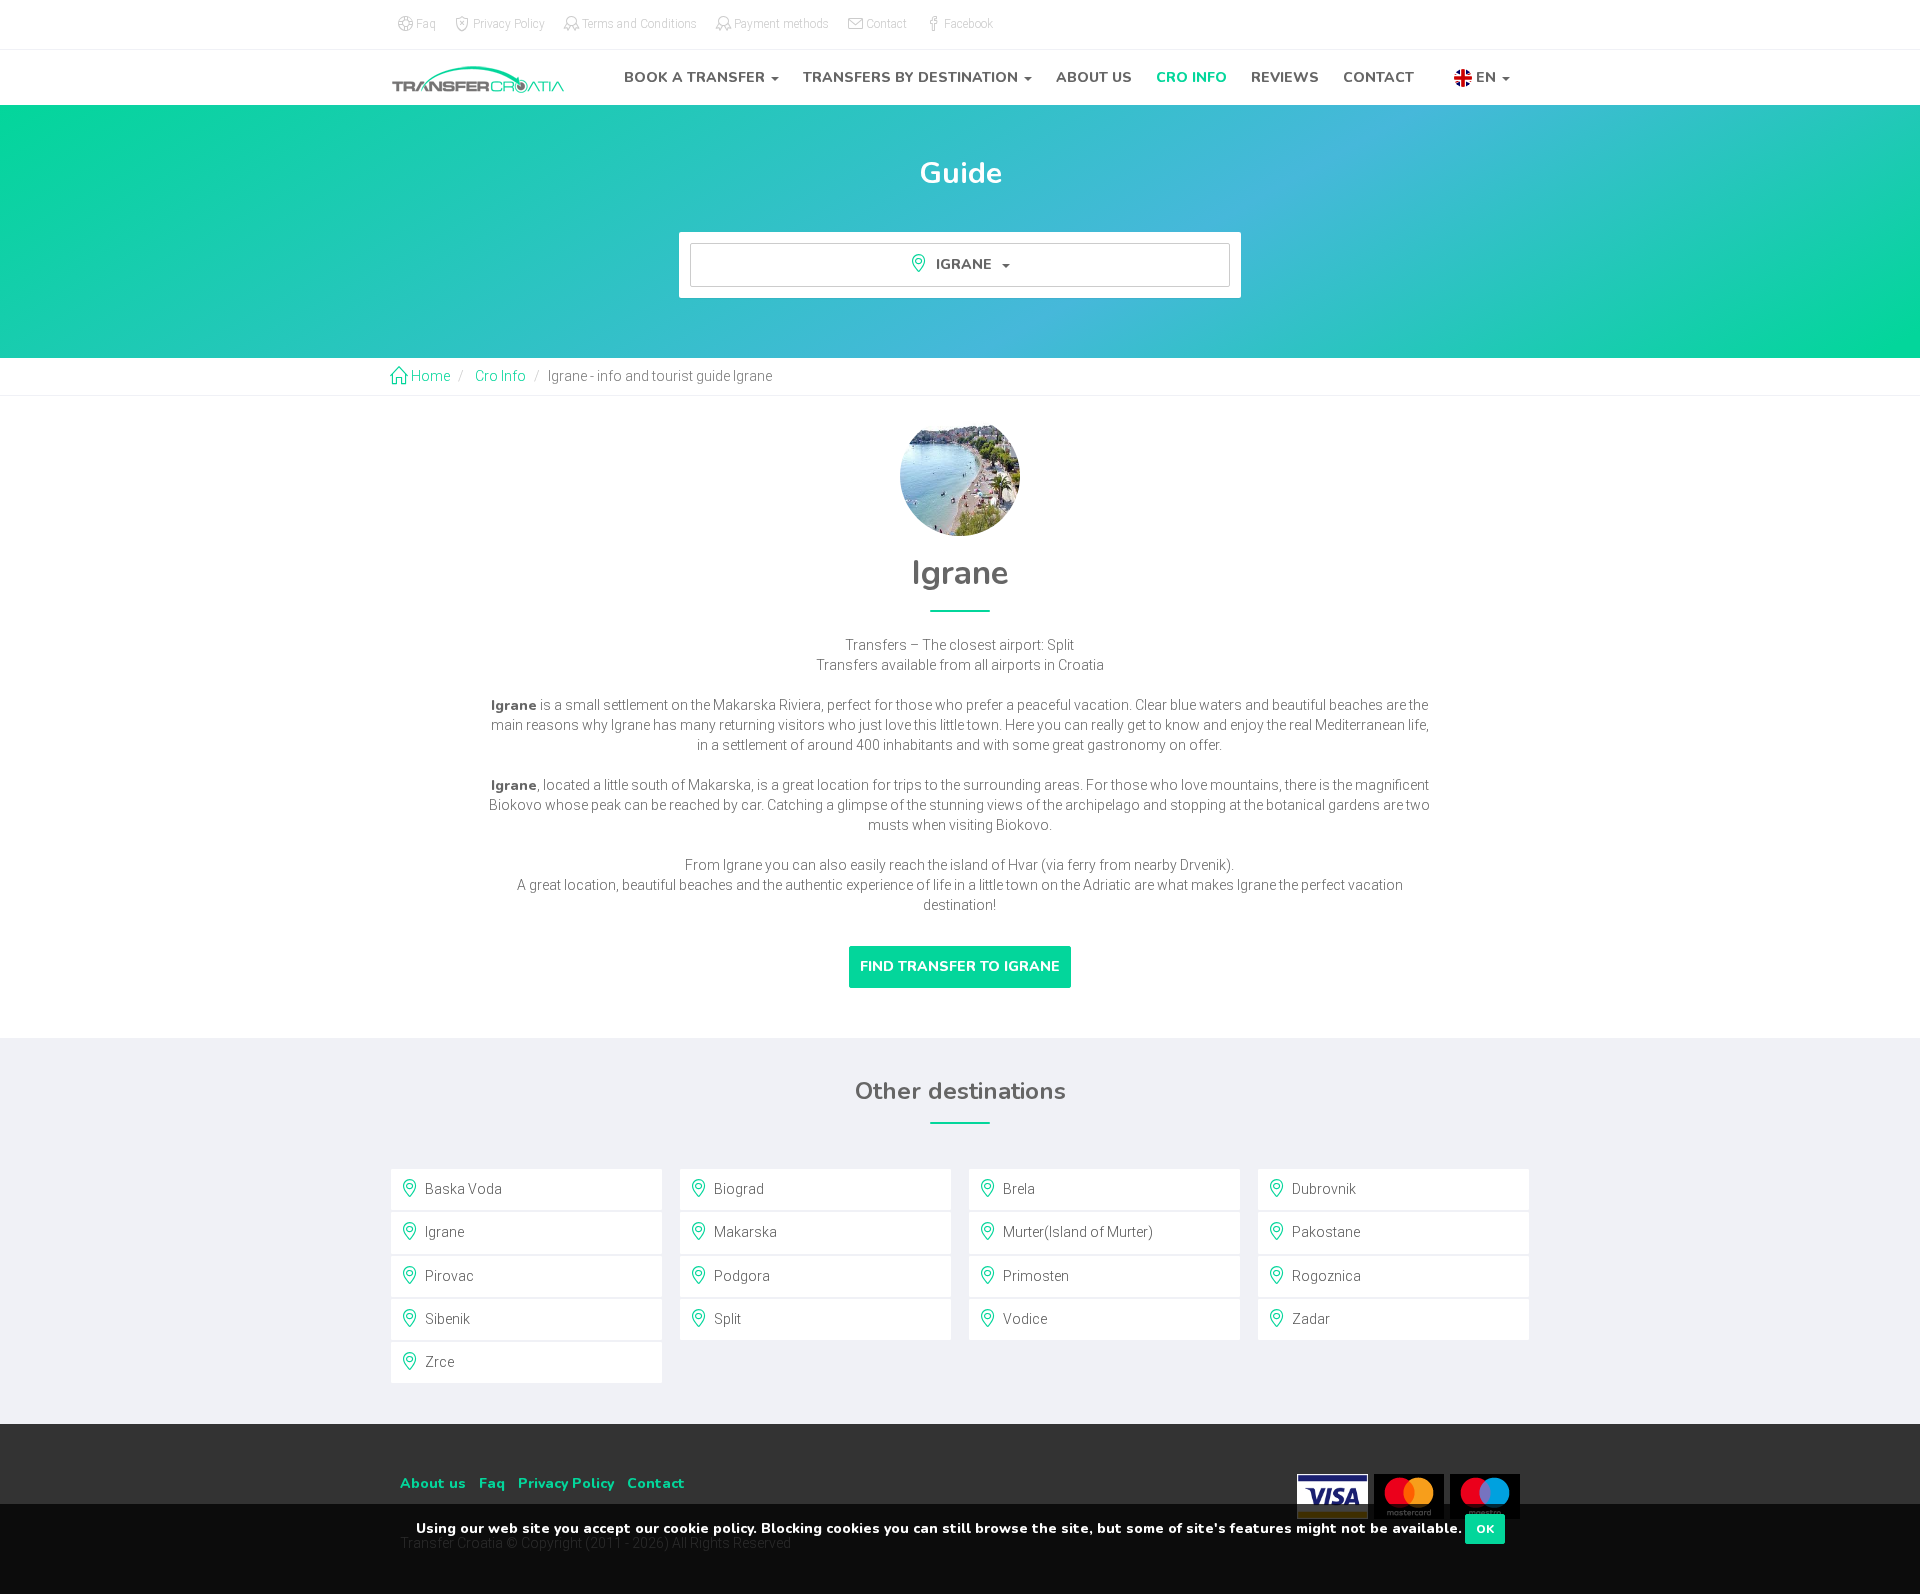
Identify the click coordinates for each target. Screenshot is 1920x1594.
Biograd (736, 1189)
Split (724, 1319)
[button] (1482, 77)
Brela (1016, 1189)
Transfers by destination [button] (912, 77)
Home (429, 376)
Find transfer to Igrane (960, 966)
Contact (1378, 77)
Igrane (964, 265)
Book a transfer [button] (696, 77)
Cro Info (1191, 77)
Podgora (739, 1276)
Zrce (436, 1362)
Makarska (742, 1233)
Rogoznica (1323, 1276)
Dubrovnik (1321, 1189)
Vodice (1022, 1319)
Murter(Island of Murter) (1075, 1233)
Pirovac (446, 1276)
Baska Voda (460, 1189)
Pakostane (1323, 1233)
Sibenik (444, 1319)
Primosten (1033, 1276)
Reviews (1285, 77)
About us (1094, 77)
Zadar (1308, 1319)
